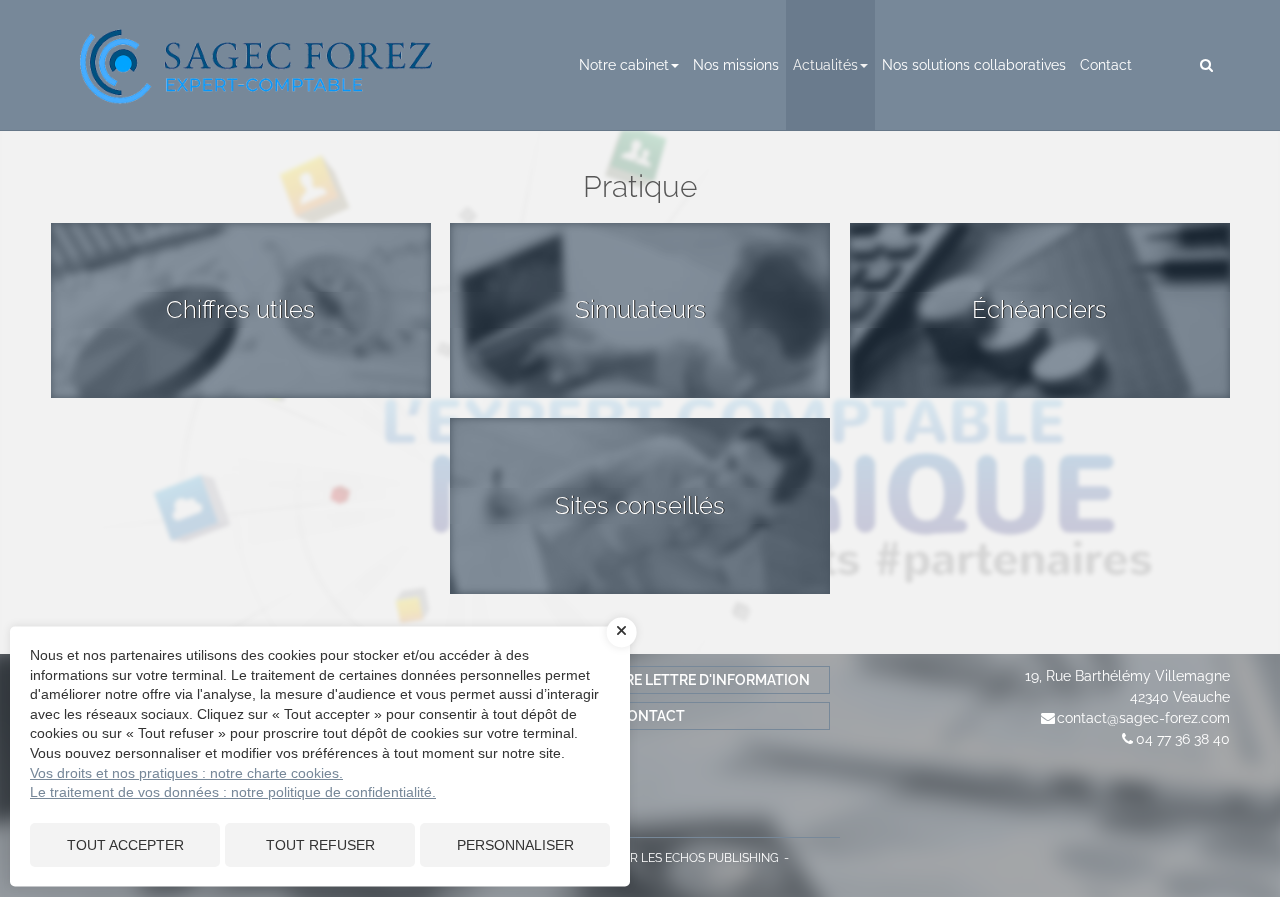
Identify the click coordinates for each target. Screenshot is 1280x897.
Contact (1106, 65)
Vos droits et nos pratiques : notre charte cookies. (186, 773)
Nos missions (736, 65)
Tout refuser (320, 845)
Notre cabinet (624, 65)
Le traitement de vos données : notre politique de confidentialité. (233, 792)
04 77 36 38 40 (1183, 739)
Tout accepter (125, 845)
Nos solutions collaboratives (974, 65)
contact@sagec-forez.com (1143, 718)
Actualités (825, 65)
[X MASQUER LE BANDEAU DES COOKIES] (622, 632)
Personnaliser (515, 845)
